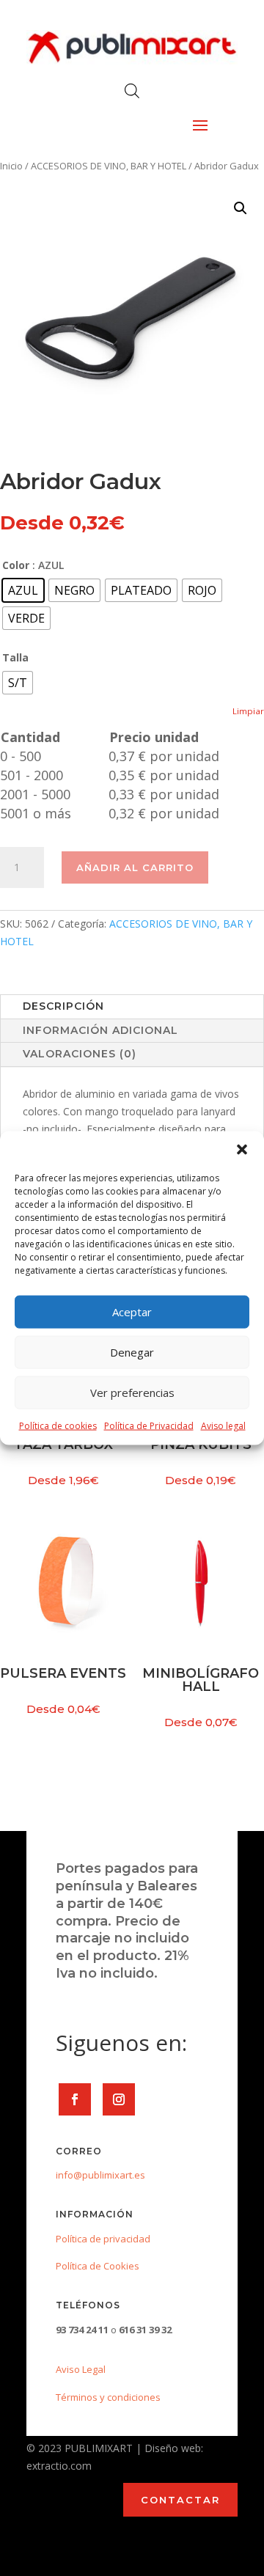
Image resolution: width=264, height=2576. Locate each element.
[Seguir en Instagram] (119, 2099)
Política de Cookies (98, 2266)
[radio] (23, 590)
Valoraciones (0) (80, 1054)
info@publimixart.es (100, 2175)
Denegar (132, 1352)
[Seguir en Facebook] (75, 2099)
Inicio (11, 166)
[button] (242, 1149)
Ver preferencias (132, 1392)
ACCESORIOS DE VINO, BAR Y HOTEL (109, 166)
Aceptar (132, 1312)
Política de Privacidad (149, 1425)
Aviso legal (223, 1425)
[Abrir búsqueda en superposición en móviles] (132, 91)
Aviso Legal (81, 2369)
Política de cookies (58, 1425)
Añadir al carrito (135, 867)
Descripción (63, 1006)
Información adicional (100, 1030)
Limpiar (248, 711)
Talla (15, 657)
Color (16, 565)
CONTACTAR (180, 2500)
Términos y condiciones (108, 2397)
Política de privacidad (103, 2239)
